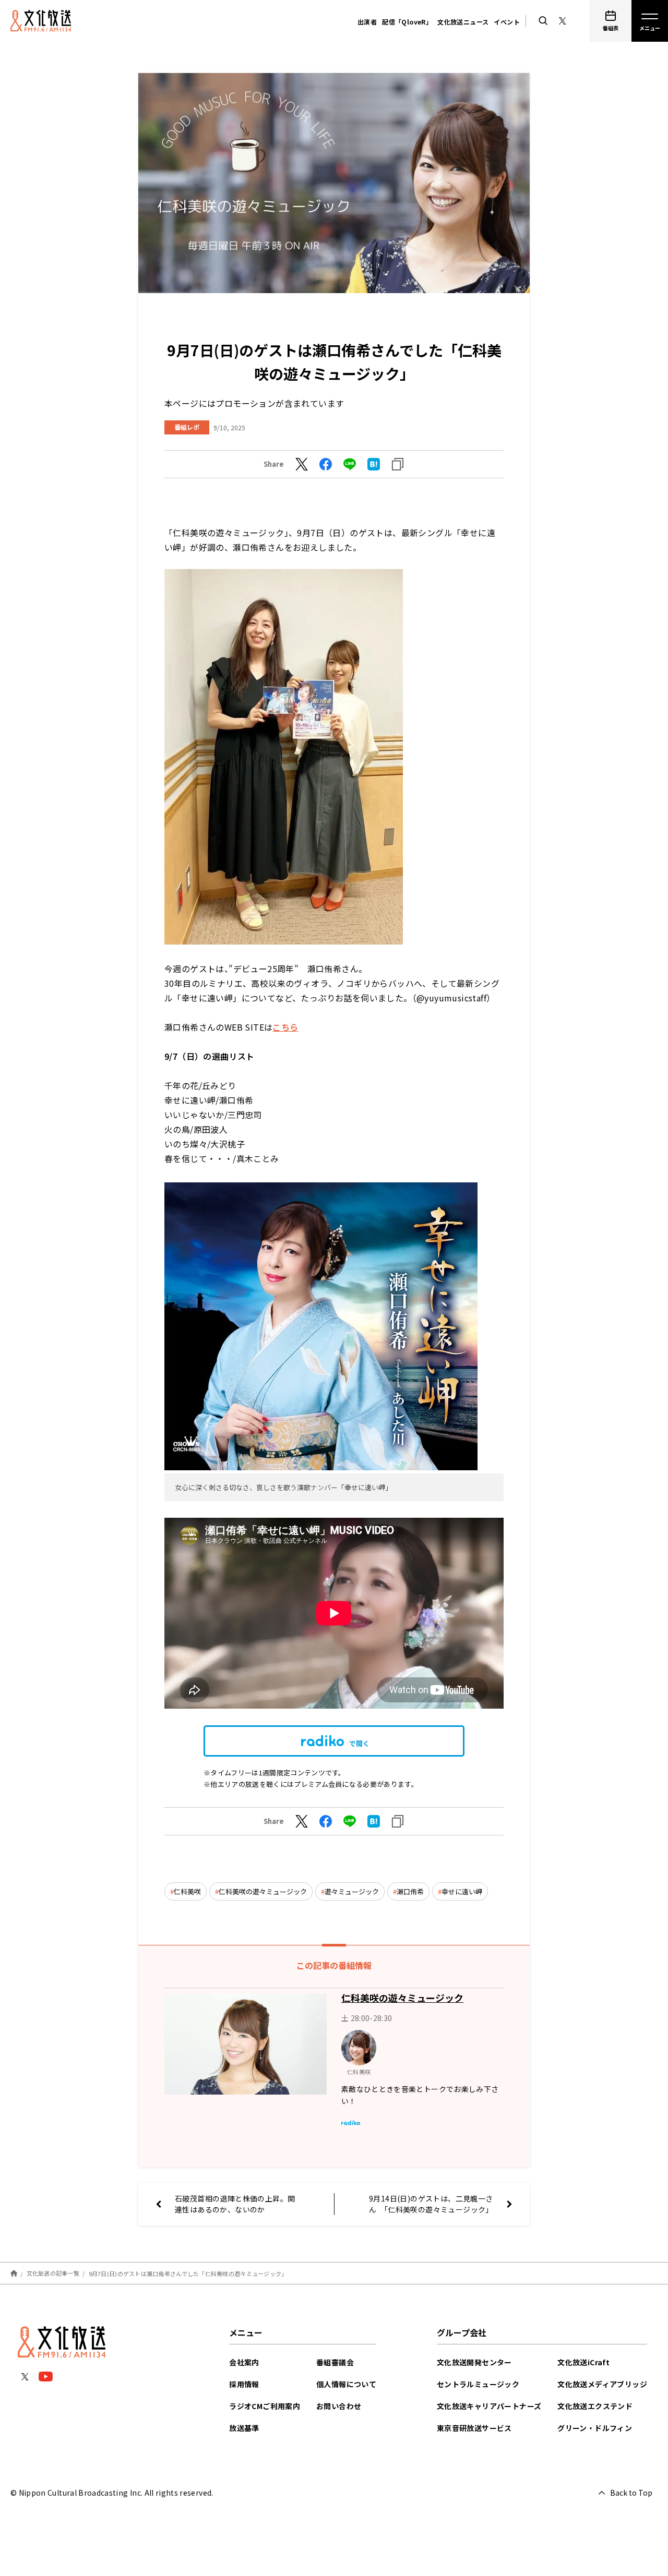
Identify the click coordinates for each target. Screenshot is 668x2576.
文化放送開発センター (474, 2362)
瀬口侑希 (410, 1891)
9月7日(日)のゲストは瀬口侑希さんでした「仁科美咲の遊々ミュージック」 (188, 2273)
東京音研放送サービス (474, 2428)
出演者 (367, 22)
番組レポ (187, 427)
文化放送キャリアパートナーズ (489, 2406)
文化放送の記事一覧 (53, 2273)
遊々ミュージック (352, 1891)
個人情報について (346, 2384)
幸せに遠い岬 (462, 1891)
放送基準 (244, 2428)
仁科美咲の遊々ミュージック (263, 1891)
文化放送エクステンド (595, 2406)
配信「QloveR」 (407, 22)
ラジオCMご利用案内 (265, 2406)
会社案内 (244, 2362)
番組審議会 (335, 2362)
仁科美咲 (187, 1891)
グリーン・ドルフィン (595, 2428)
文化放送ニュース (463, 22)
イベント (507, 22)
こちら (285, 1027)
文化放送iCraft (583, 2362)
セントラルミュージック (478, 2384)
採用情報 (244, 2384)
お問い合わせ (339, 2406)
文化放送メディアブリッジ (602, 2384)
